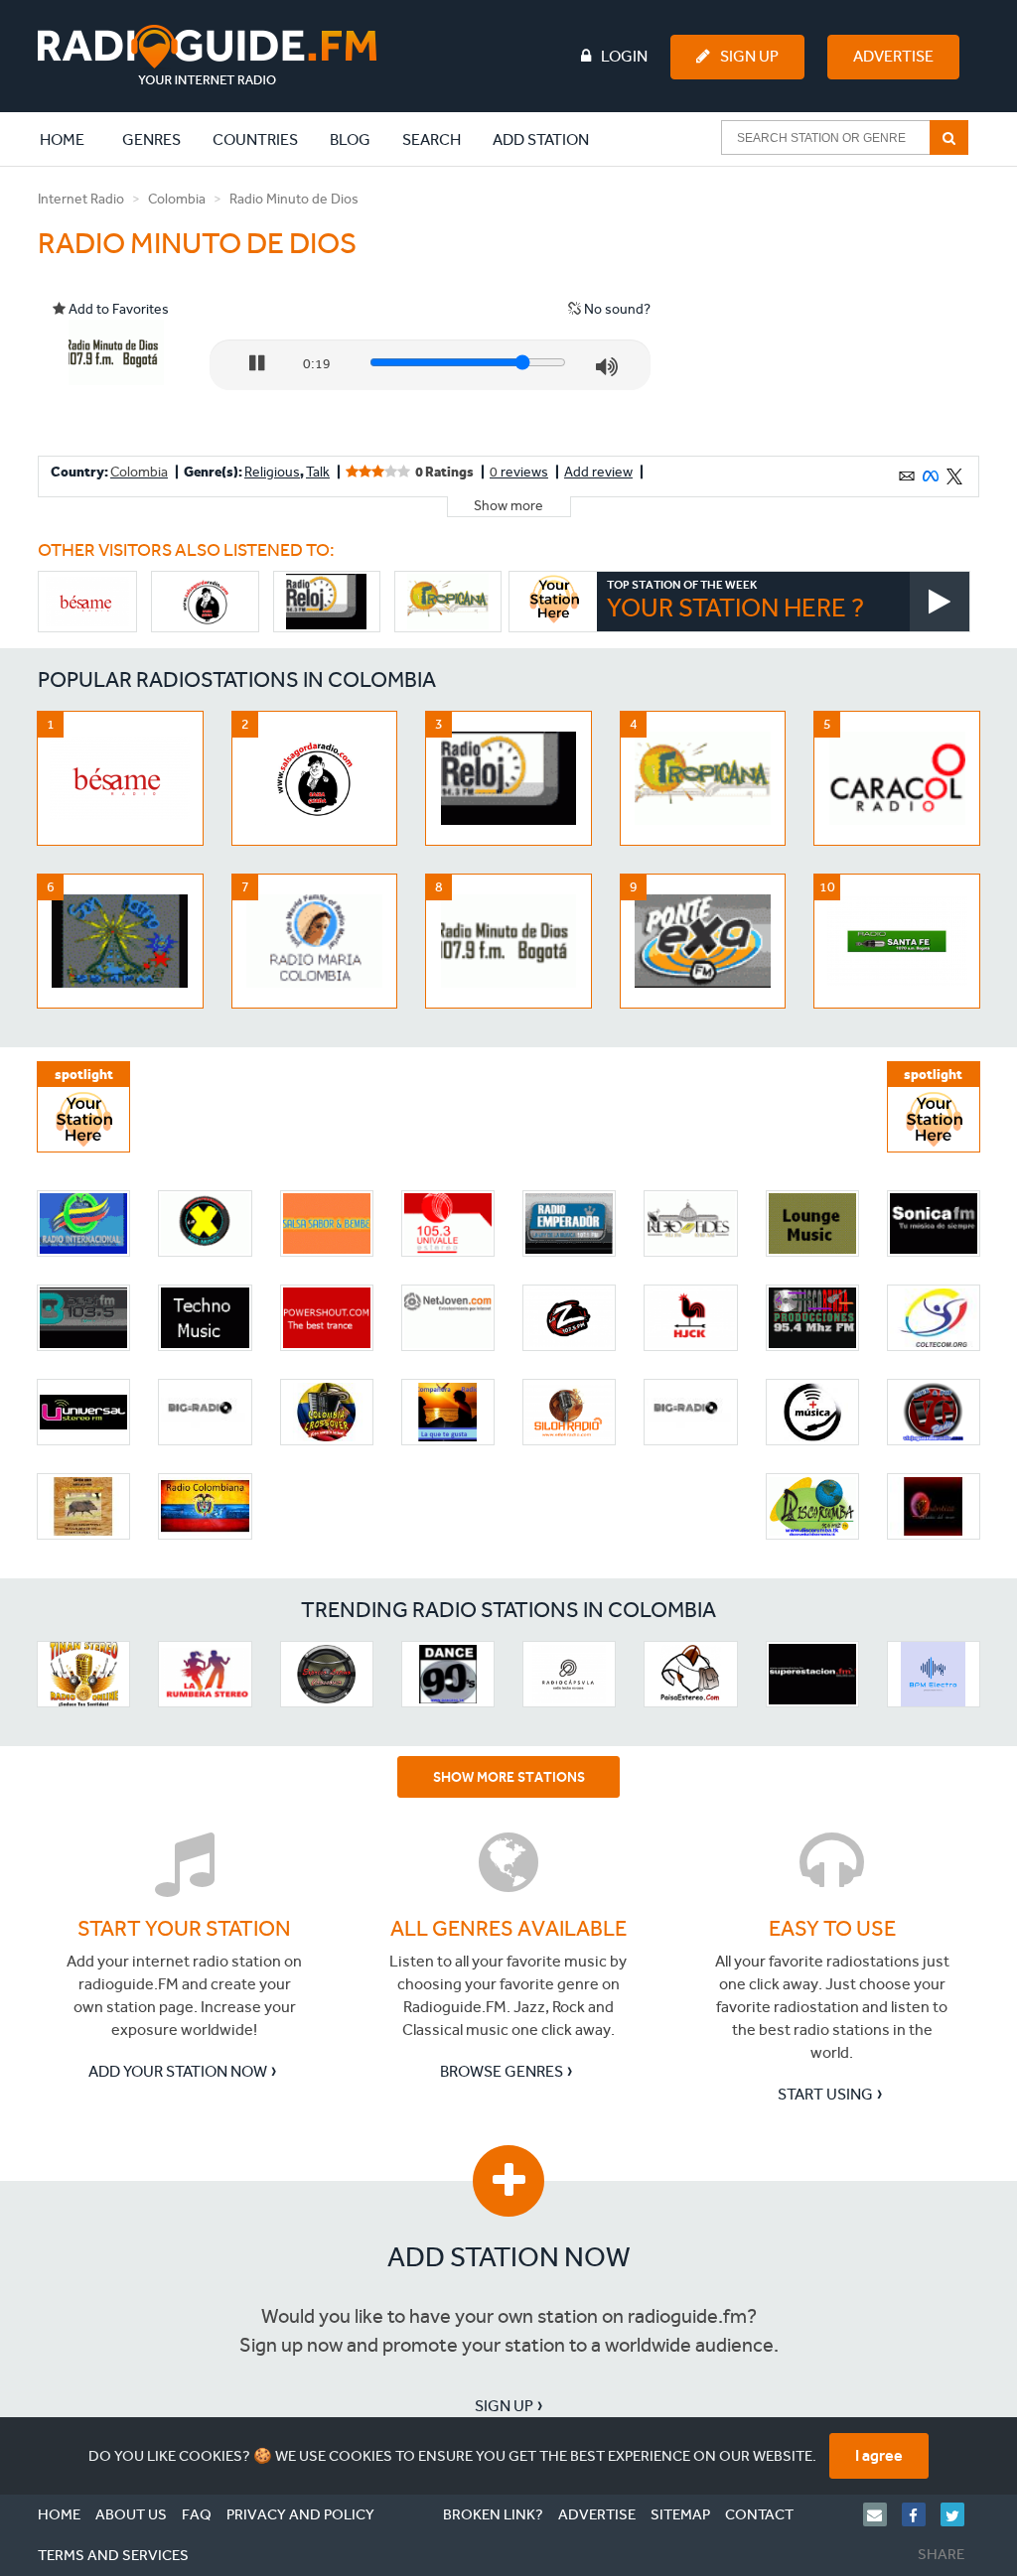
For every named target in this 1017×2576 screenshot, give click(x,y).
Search (432, 139)
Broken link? (493, 2514)
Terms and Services (113, 2555)
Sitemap (680, 2514)
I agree (879, 2455)
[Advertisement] (829, 312)
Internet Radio (81, 199)
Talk (318, 472)
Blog (350, 139)
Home (73, 139)
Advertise (893, 56)
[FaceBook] (921, 2514)
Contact (759, 2514)
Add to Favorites (117, 309)
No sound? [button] (616, 309)
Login (624, 56)
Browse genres (502, 2071)
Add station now (509, 2257)
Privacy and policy (300, 2514)
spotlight (84, 1075)
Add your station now (178, 2071)
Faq (197, 2514)
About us (131, 2514)
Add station (541, 139)
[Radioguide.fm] (207, 55)
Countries (255, 139)
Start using (825, 2094)
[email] (882, 2514)
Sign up (504, 2406)
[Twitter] (960, 2514)
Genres (151, 139)
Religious (272, 472)
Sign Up (749, 56)
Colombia (177, 199)
